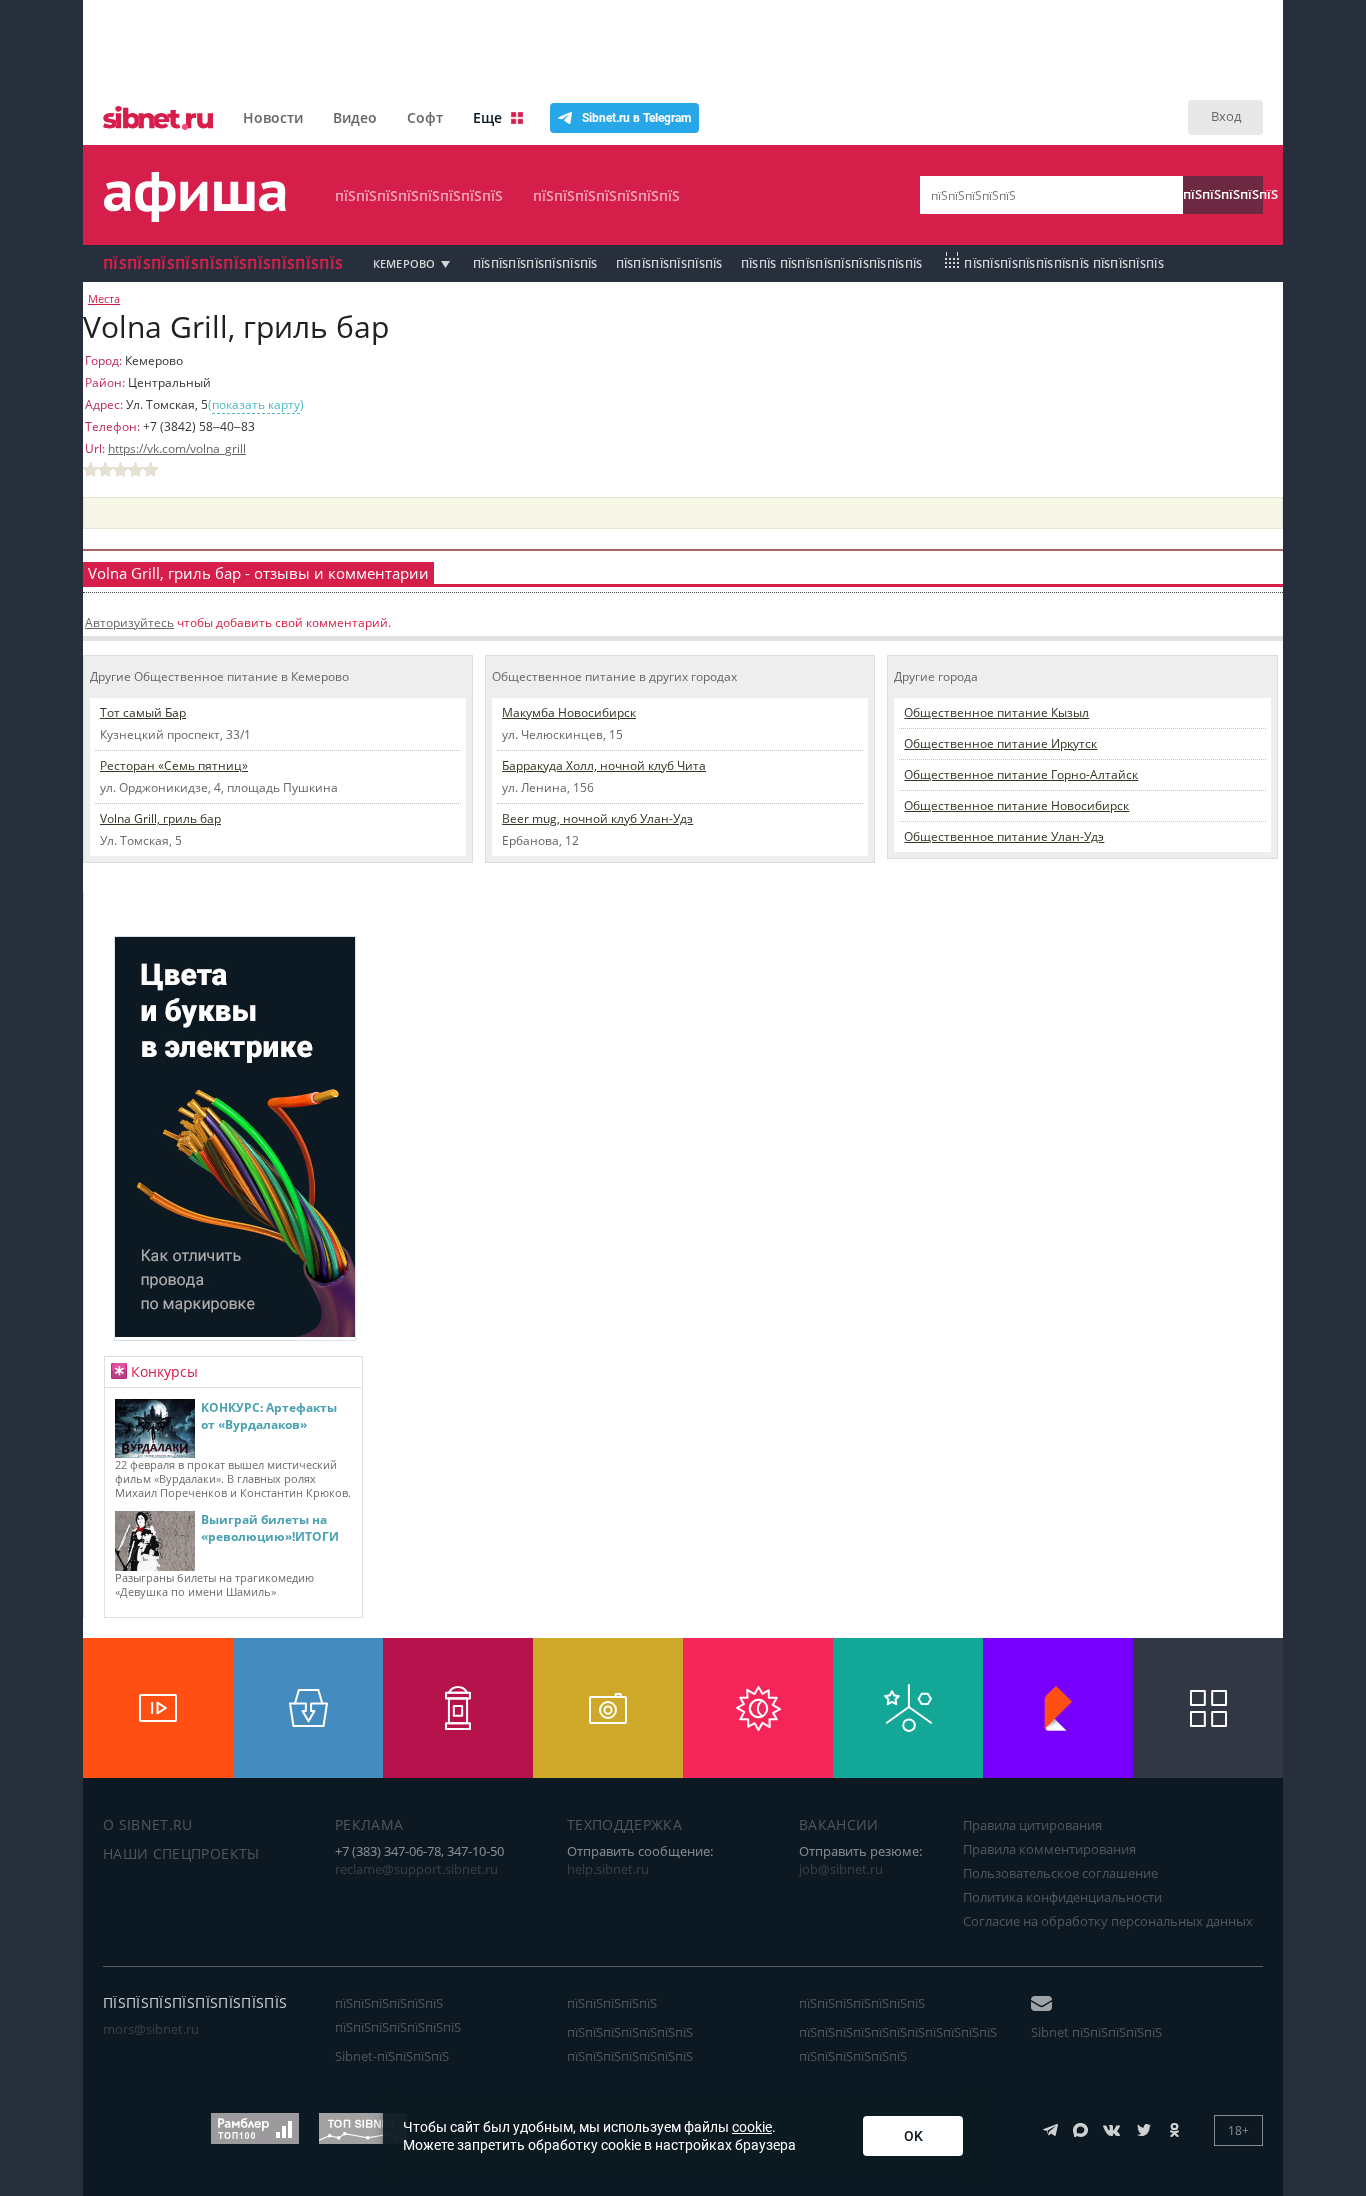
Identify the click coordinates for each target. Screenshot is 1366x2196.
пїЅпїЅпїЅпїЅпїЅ (1223, 194)
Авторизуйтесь (129, 622)
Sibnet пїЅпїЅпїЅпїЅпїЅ (1096, 2032)
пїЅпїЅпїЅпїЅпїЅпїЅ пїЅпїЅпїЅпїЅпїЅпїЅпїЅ (398, 2015)
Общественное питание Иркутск (1000, 743)
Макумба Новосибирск (569, 712)
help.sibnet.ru (608, 1869)
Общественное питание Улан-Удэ (1004, 836)
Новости (273, 117)
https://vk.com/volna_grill (177, 448)
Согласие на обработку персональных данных (1108, 1921)
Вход (1226, 116)
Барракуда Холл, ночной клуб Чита (604, 765)
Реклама (369, 1824)
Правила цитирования (1032, 1825)
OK (913, 2136)
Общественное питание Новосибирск (1016, 805)
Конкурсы (164, 1371)
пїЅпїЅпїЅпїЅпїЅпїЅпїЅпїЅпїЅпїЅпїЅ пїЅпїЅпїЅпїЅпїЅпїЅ (898, 2044)
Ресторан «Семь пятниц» (174, 765)
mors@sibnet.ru (151, 2029)
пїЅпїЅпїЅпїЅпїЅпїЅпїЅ (606, 195)
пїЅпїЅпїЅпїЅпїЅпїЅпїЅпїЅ (419, 195)
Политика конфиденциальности (1062, 1897)
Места (104, 299)
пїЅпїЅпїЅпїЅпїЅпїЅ (669, 263)
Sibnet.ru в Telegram (636, 118)
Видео (355, 117)
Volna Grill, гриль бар (160, 818)
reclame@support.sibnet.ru (416, 1869)
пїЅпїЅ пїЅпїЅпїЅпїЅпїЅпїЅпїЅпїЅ (832, 263)
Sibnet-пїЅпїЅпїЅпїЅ (392, 2056)
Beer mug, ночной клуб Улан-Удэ (597, 818)
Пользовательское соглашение (1060, 1873)
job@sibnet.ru (841, 1869)
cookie (752, 2127)
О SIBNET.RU (148, 1824)
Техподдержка (624, 1824)
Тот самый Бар (143, 712)
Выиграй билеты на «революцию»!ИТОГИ (270, 1528)
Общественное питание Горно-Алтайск (1021, 774)
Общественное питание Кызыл (996, 712)
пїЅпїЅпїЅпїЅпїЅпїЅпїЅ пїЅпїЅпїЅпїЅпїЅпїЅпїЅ (630, 2044)
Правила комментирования (1049, 1849)
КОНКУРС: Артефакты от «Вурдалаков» (269, 1416)
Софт (425, 117)
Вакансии (839, 1824)
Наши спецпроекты (181, 1853)
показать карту (256, 404)
